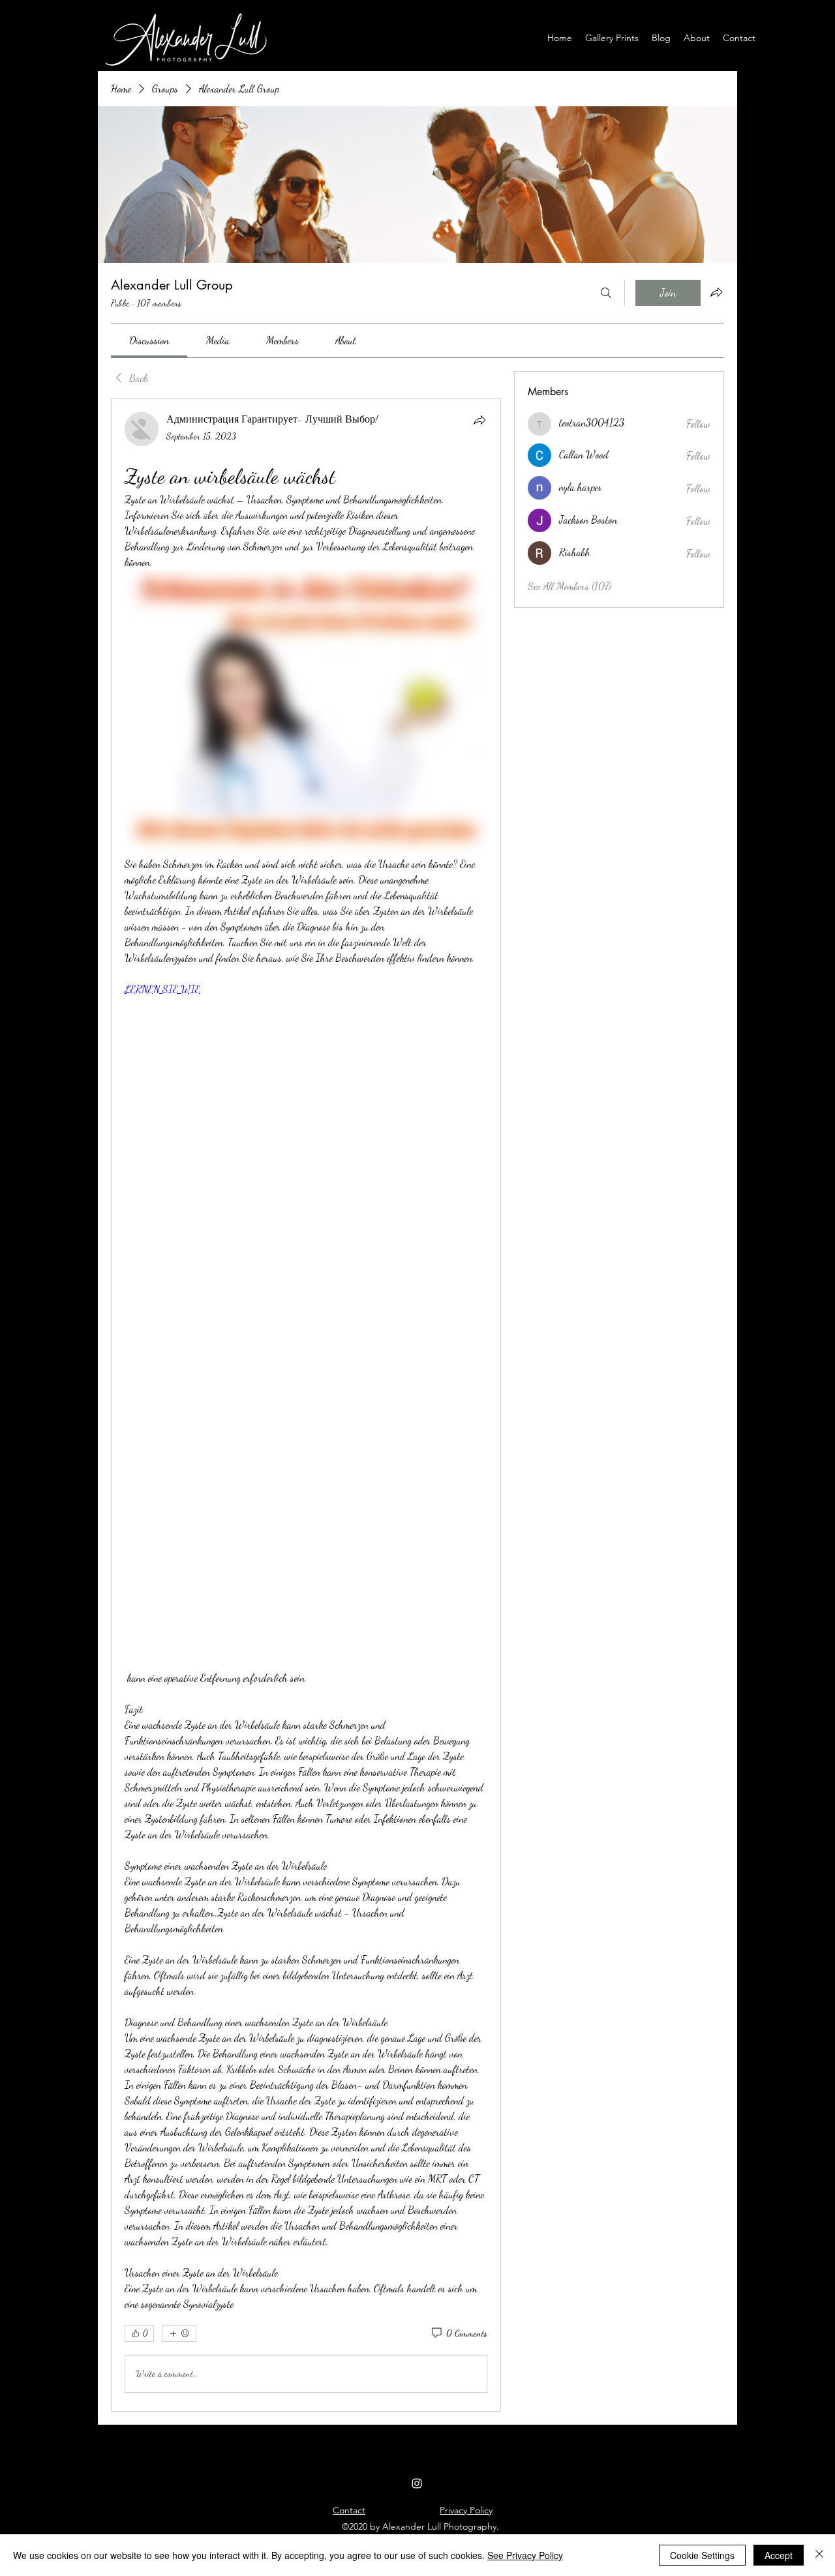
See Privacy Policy (525, 2555)
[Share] (479, 420)
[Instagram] (417, 2483)
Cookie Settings (702, 2555)
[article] (306, 1405)
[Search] (606, 293)
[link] (149, 340)
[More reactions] (179, 2333)
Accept (779, 2555)
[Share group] (716, 292)
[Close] (819, 2555)
